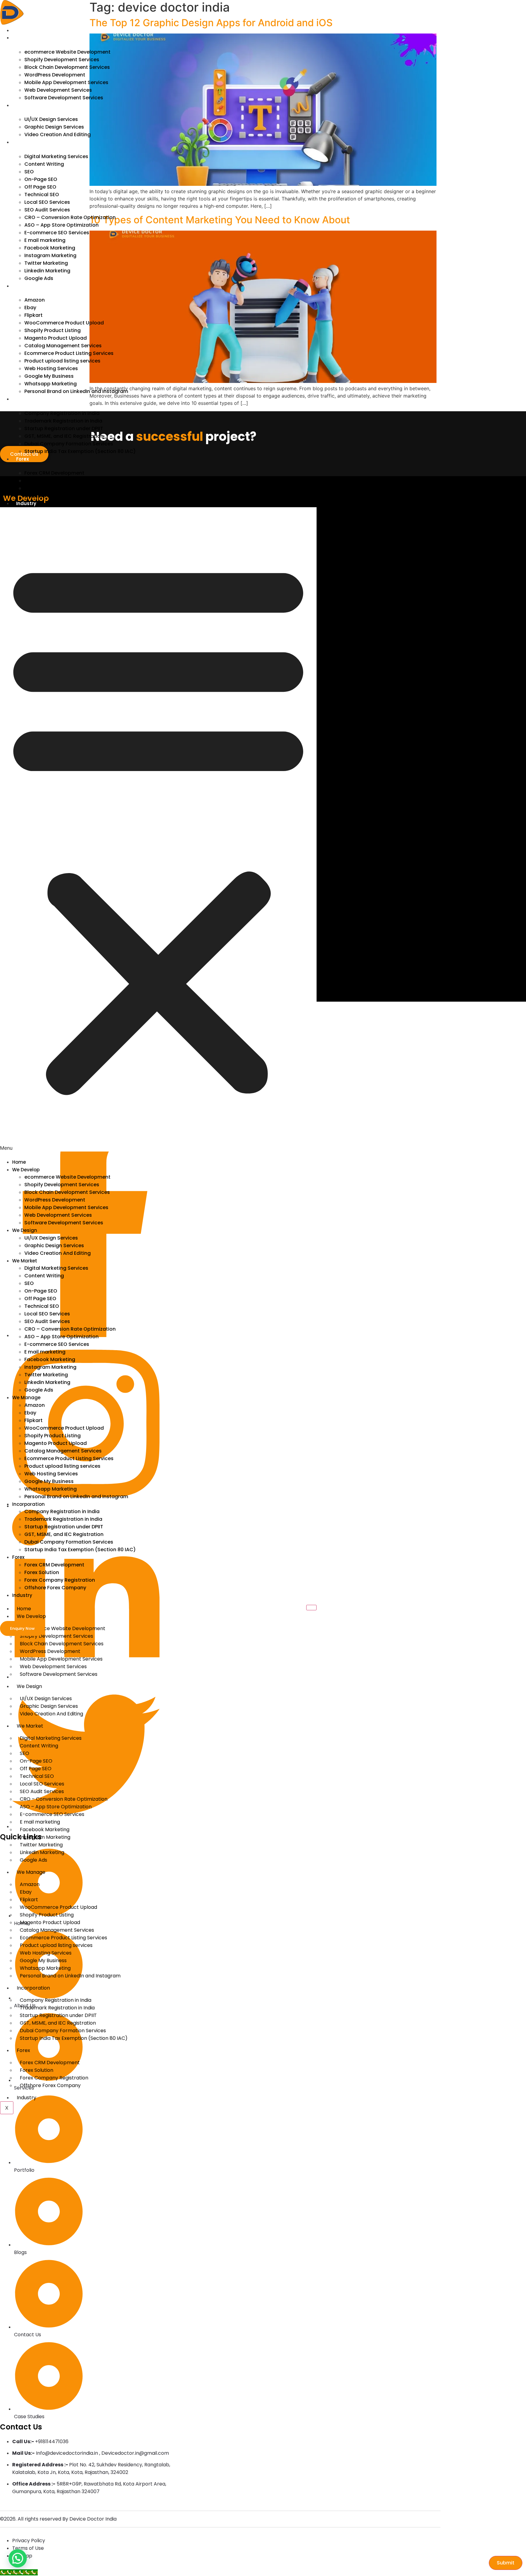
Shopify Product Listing (53, 330)
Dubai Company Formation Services (69, 444)
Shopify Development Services (62, 60)
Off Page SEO (40, 187)
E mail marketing (45, 240)
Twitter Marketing (46, 263)
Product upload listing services (62, 361)
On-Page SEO (41, 179)
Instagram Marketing (50, 255)
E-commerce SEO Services (57, 233)
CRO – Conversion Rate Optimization (70, 217)
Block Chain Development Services (67, 67)
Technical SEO (42, 195)
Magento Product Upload (56, 338)
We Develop (30, 38)
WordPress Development (55, 75)
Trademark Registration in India (63, 421)
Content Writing (44, 164)
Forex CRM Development (54, 473)
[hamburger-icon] (311, 1608)
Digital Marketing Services (56, 156)
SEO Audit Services (47, 210)
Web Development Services (58, 90)
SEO (29, 172)
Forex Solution (42, 481)
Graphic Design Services (54, 127)
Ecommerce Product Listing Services (69, 353)
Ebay (30, 308)
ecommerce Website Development (67, 52)
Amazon (35, 300)
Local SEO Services (47, 202)
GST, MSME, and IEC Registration (64, 436)
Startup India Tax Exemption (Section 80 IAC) (80, 451)
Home (23, 30)
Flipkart (33, 315)
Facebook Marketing (50, 248)
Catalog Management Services (63, 346)
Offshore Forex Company (55, 496)
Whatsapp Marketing (51, 384)
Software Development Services (64, 98)
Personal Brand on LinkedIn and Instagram (76, 391)
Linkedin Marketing (47, 271)
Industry (26, 503)
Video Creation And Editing (58, 134)
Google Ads (39, 278)
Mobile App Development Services (66, 82)
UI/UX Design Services (51, 119)
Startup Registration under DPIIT (64, 428)
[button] (158, 829)
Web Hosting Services (51, 368)
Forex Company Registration (60, 488)
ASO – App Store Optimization (61, 225)
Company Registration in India (62, 413)
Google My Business (49, 376)
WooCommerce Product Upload (64, 323)
